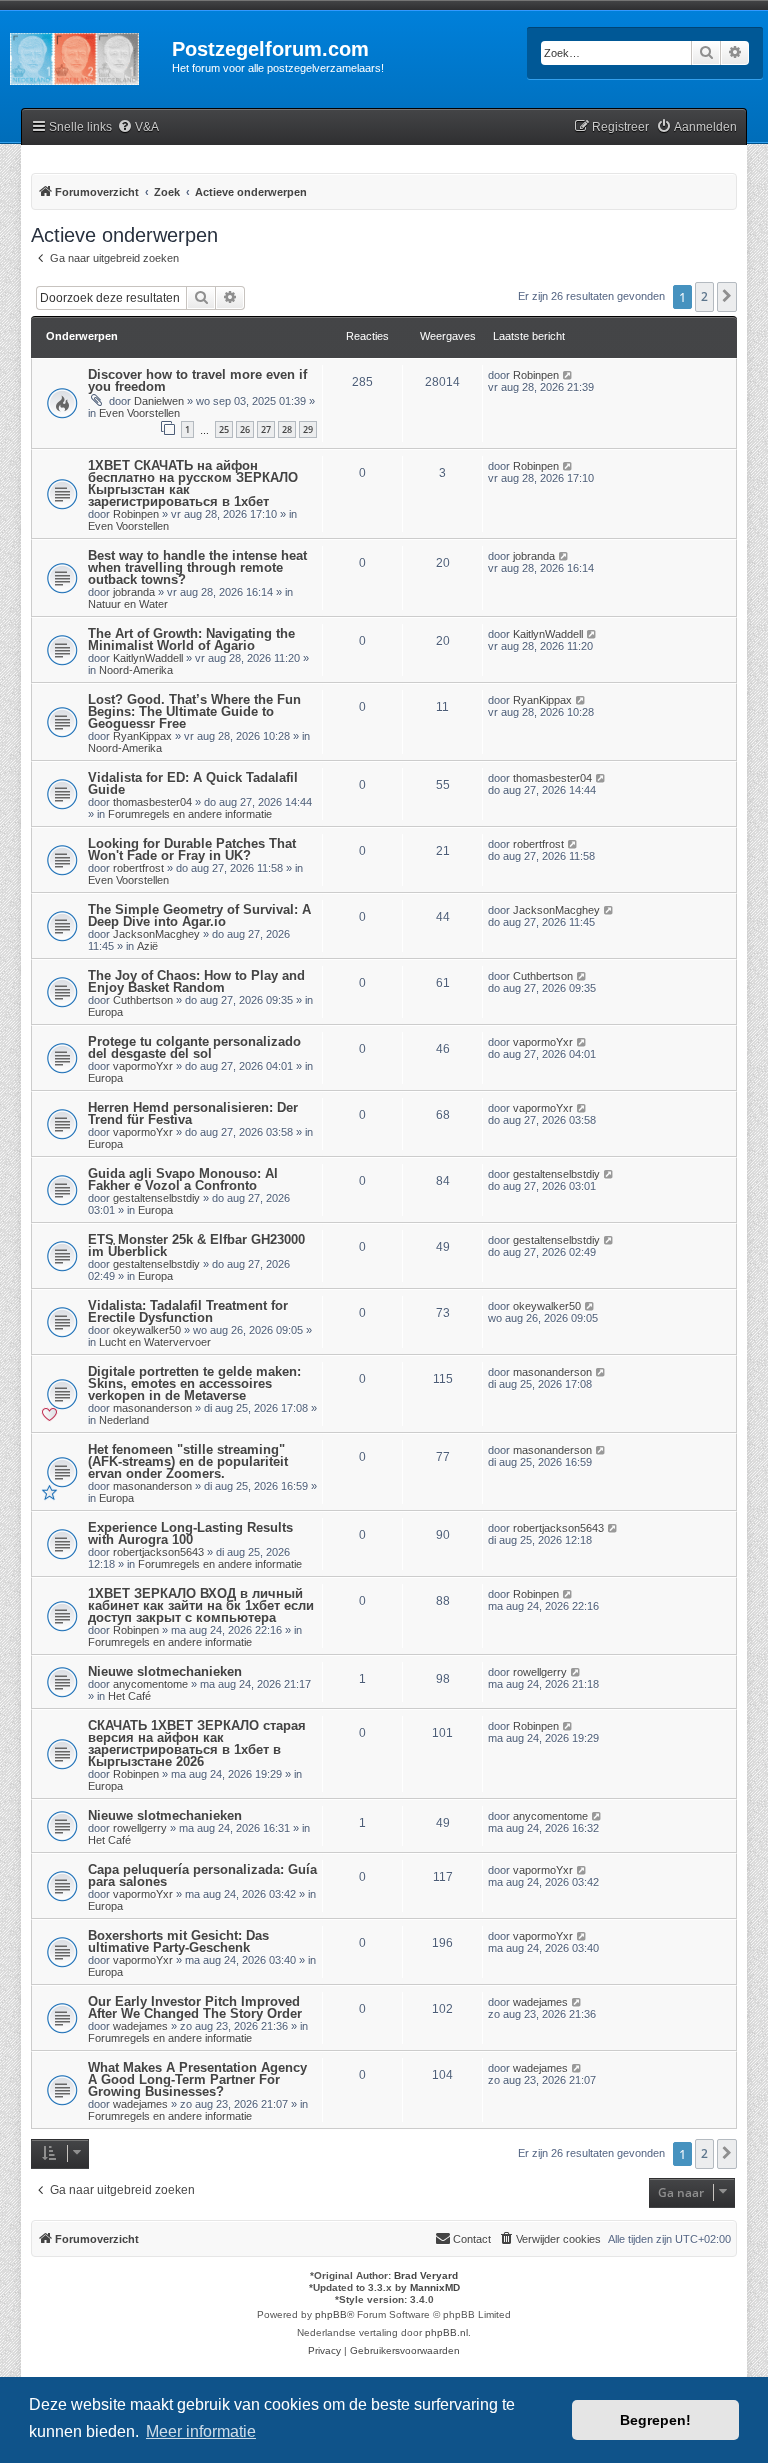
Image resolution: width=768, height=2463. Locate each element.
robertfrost (138, 868)
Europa (105, 1012)
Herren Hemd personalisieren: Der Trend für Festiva (193, 1113)
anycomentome (150, 1684)
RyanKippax (142, 736)
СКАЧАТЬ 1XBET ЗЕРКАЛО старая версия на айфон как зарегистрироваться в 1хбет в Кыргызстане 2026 (197, 1743)
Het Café (129, 1696)
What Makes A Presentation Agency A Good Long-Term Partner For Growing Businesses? (197, 2079)
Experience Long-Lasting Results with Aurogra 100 (190, 1533)
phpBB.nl (446, 2332)
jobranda (134, 592)
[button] (727, 297)
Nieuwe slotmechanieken (165, 1671)
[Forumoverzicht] (86, 55)
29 (308, 429)
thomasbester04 (152, 802)
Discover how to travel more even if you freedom (197, 380)
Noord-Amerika (136, 670)
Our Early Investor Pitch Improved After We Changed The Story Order (195, 2007)
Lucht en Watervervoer (155, 1342)
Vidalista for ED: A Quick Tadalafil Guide (193, 783)
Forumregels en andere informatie (190, 814)
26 (245, 429)
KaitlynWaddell (148, 658)
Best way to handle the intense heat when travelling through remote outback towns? (197, 567)
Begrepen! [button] (655, 2420)
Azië (147, 946)
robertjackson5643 (158, 1552)
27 (266, 429)
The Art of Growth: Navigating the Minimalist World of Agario (191, 639)
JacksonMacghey (156, 934)
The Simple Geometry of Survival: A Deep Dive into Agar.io (199, 915)
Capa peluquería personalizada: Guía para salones (202, 1875)
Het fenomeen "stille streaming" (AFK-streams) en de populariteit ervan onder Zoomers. (188, 1461)
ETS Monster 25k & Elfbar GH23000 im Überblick (196, 1245)
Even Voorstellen (139, 413)
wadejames (140, 2026)
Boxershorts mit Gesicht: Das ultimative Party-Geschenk (178, 1941)
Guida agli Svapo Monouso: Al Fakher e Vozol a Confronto (183, 1179)
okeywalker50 (147, 1330)
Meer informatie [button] (201, 2431)
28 (287, 429)
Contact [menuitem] (472, 2239)
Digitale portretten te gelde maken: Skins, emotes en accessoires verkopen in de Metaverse (194, 1383)
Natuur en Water (128, 604)
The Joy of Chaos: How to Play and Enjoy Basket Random (196, 981)
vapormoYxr (143, 1066)
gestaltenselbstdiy (156, 1198)
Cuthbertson (143, 1000)
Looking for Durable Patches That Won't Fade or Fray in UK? (192, 849)
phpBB (331, 2314)
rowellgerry (540, 1672)
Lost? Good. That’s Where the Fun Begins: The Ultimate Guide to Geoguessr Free (194, 711)
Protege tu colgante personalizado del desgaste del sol (194, 1047)
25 (224, 429)
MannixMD (435, 2287)
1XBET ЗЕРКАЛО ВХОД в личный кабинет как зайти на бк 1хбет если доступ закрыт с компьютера (201, 1605)
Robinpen (536, 375)
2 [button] (704, 296)
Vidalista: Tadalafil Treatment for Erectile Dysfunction (188, 1311)
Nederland (124, 1420)
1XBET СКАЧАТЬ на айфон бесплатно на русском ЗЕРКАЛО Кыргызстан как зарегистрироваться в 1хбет (193, 483)
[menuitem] (138, 127)
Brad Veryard (426, 2275)
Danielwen (159, 401)
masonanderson (152, 1408)
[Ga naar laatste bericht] (568, 375)
